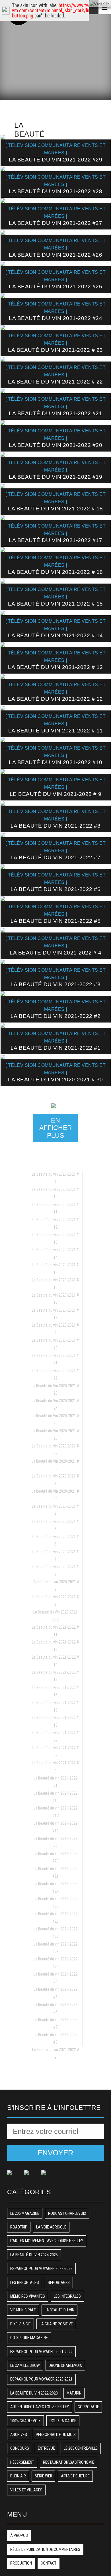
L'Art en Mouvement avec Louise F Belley (47, 2241)
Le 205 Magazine (25, 2213)
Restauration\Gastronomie (69, 2462)
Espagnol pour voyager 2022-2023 (41, 2269)
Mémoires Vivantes (28, 2296)
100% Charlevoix (25, 2421)
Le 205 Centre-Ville (81, 2448)
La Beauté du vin (59, 2310)
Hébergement (22, 2462)
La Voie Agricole (51, 2227)
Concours (20, 2448)
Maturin (74, 2393)
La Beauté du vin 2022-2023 (34, 2393)
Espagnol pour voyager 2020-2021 (41, 2379)
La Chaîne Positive (56, 2324)
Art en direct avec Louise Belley (40, 2407)
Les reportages (25, 2283)
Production (21, 2563)
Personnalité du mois (56, 2435)
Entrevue (46, 2448)
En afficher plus (56, 1128)
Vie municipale (23, 2310)
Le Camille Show (25, 2365)
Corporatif (88, 2407)
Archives (19, 2435)
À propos (19, 2535)
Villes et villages (26, 2490)
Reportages (59, 2283)
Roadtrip (19, 2227)
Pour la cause (63, 2421)
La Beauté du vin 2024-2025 (34, 2255)
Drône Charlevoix (65, 2365)
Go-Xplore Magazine (29, 2338)
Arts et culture (75, 2476)
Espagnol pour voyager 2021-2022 (41, 2352)
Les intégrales (67, 2296)
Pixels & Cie (20, 2324)
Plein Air (18, 2476)
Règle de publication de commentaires (45, 2549)
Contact (49, 2563)
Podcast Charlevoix (67, 2213)
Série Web (43, 2476)
